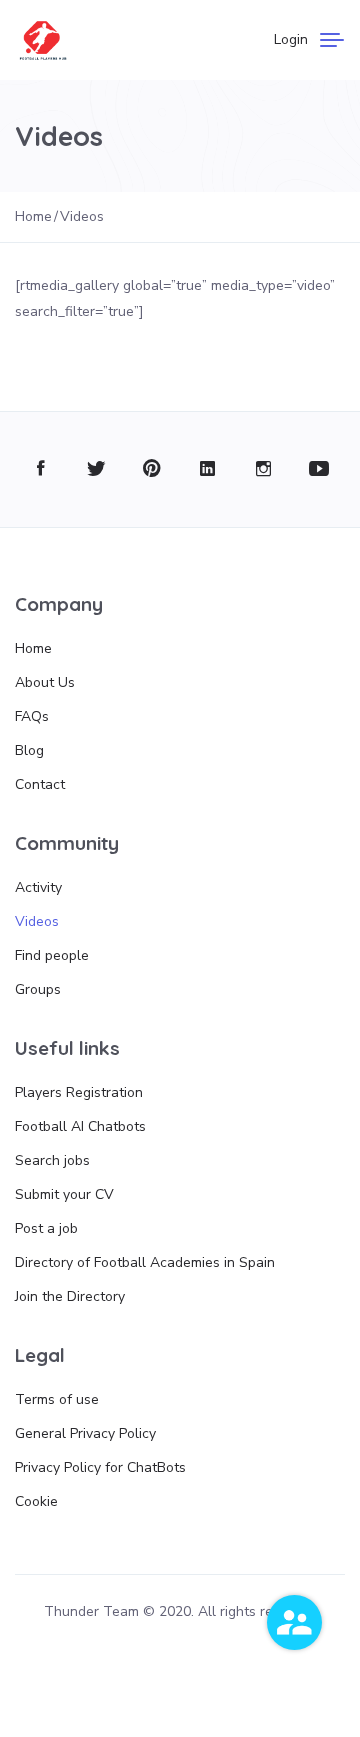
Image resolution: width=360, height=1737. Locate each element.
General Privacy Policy (85, 1433)
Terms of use (57, 1399)
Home (33, 648)
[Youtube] (319, 469)
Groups (38, 989)
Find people (52, 955)
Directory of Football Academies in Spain (145, 1262)
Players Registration (79, 1092)
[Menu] (332, 40)
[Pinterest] (152, 469)
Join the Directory (70, 1296)
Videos (37, 921)
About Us (45, 682)
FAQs (32, 716)
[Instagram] (263, 469)
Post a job (46, 1228)
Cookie (36, 1501)
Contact (40, 784)
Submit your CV (64, 1194)
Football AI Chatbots (80, 1126)
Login (291, 39)
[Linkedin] (207, 469)
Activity (38, 887)
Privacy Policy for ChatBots (100, 1467)
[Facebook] (40, 469)
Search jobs (52, 1160)
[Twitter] (96, 469)
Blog (29, 750)
